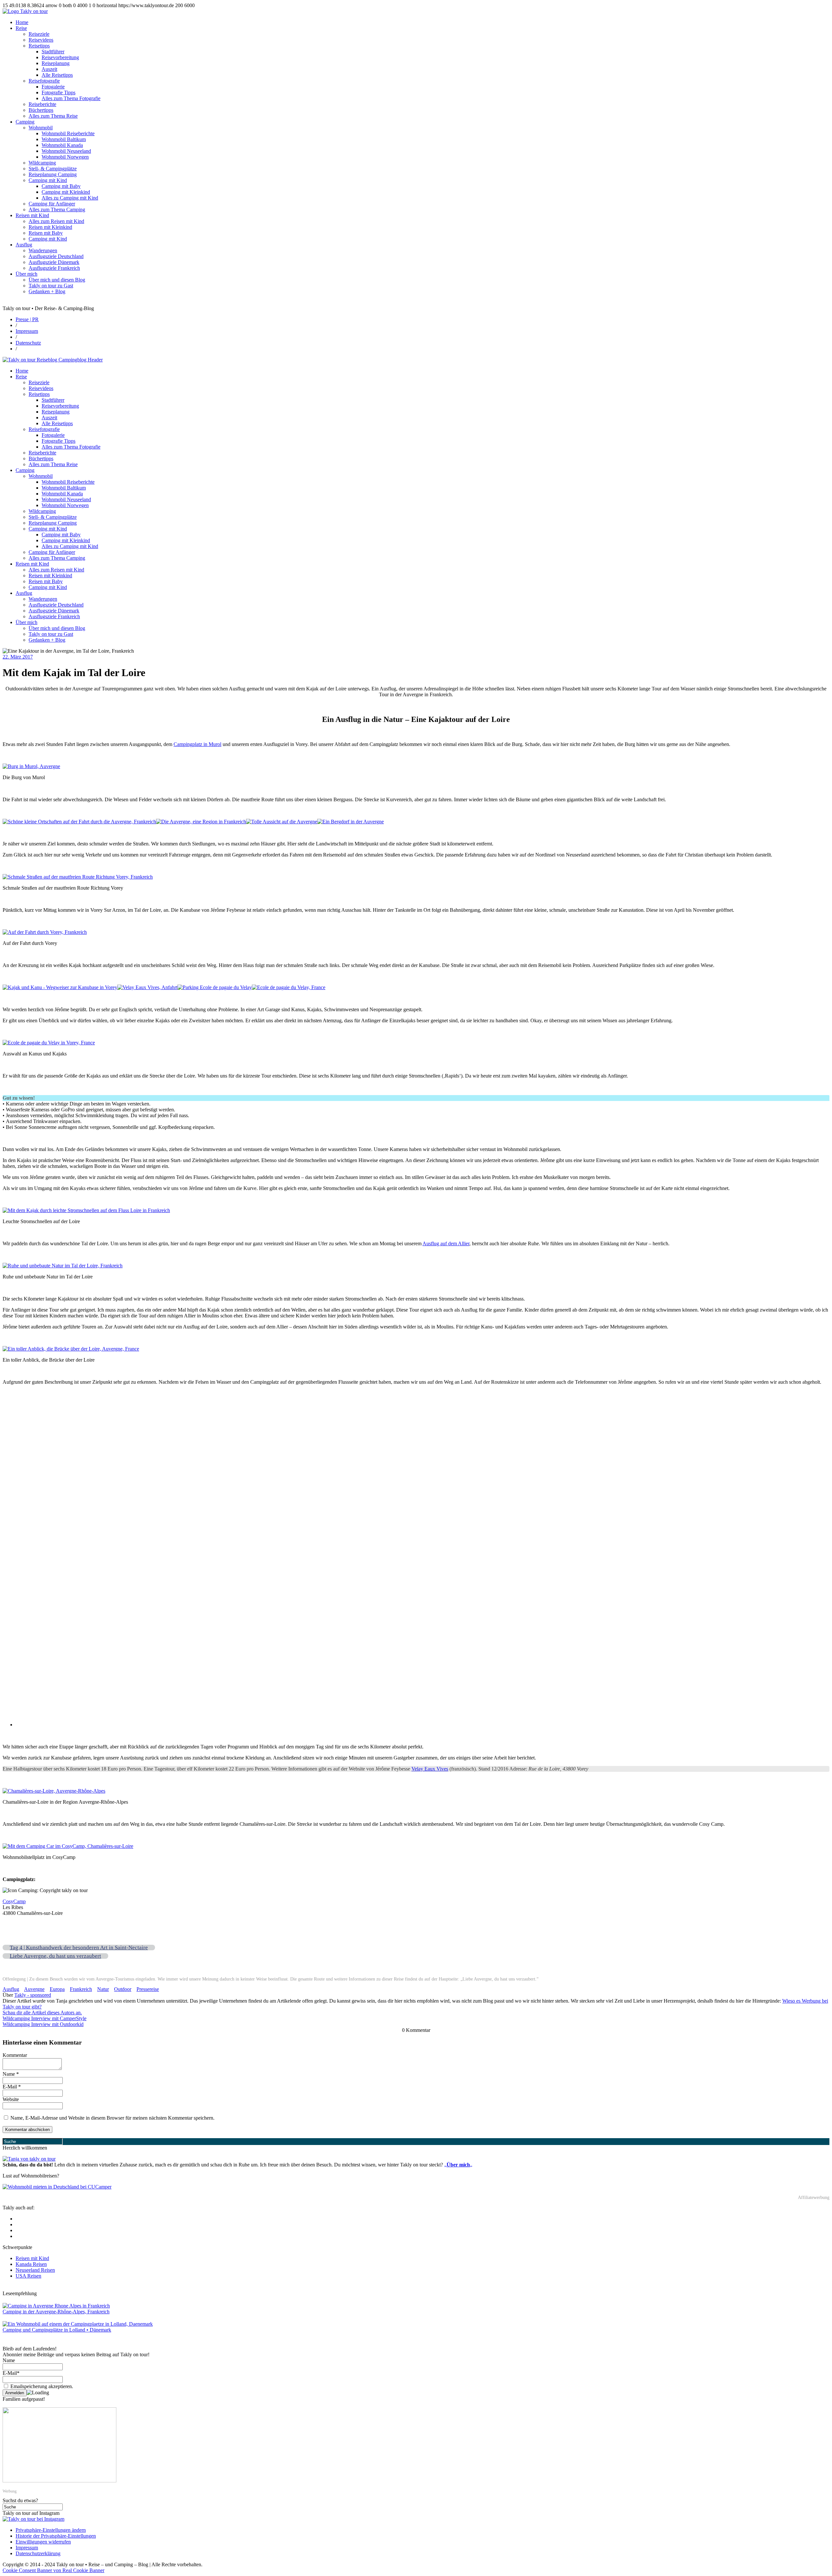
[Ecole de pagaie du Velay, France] (289, 987)
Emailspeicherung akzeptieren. (41, 2386)
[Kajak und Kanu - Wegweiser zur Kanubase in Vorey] (60, 987)
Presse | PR (27, 319)
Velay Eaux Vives (430, 1769)
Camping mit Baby (61, 186)
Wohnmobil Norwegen (65, 157)
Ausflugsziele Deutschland (56, 256)
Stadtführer (53, 52)
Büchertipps (41, 110)
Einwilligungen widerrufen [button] (43, 2542)
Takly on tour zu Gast (51, 286)
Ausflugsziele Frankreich (54, 268)
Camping (25, 122)
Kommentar (15, 2055)
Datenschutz (28, 343)
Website (11, 2099)
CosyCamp (14, 1901)
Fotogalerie (53, 87)
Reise (21, 28)
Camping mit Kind (48, 180)
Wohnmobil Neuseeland (66, 151)
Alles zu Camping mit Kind (70, 198)
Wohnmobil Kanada (62, 145)
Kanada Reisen (31, 2264)
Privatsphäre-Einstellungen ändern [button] (51, 2530)
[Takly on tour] (29, 2159)
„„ (458, 2165)
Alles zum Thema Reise (53, 116)
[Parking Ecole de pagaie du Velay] (215, 987)
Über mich (26, 274)
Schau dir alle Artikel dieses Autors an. (42, 2013)
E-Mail (12, 2087)
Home (22, 22)
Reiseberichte (42, 104)
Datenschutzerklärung (38, 2553)
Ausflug (24, 245)
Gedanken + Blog (47, 291)
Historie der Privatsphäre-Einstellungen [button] (56, 2536)
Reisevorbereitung (60, 57)
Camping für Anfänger (52, 204)
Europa (57, 1989)
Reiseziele (39, 34)
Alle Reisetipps (57, 75)
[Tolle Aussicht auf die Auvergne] (282, 822)
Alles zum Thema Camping (57, 209)
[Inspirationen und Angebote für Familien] (59, 2481)
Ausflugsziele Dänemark (54, 262)
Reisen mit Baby (46, 233)
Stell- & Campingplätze (53, 169)
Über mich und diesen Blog (57, 280)
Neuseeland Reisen (35, 2270)
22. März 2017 (18, 657)
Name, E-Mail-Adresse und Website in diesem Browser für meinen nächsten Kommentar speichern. (112, 2118)
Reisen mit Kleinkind (50, 227)
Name (11, 2074)
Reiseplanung (56, 63)
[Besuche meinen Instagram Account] (33, 2519)
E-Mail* (11, 2373)
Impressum (27, 331)
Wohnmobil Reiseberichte (68, 133)
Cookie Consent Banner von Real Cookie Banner (53, 2570)
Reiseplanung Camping (53, 174)
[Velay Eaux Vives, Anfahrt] (147, 987)
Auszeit (49, 69)
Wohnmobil (41, 128)
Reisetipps (39, 46)
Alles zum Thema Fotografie (71, 98)
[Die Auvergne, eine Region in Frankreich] (201, 822)
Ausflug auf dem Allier (446, 1243)
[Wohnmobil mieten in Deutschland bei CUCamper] (57, 2187)
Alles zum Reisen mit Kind (56, 221)
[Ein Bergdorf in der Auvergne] (351, 822)
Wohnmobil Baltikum (64, 139)
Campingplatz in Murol (197, 744)
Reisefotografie (44, 81)
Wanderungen (43, 250)
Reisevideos (41, 40)
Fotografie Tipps (58, 92)
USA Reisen (28, 2276)
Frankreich (81, 1989)
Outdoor (123, 1989)
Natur (103, 1989)
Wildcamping (42, 163)
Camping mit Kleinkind (66, 192)
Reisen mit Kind (32, 215)
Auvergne (34, 1989)
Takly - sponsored (33, 1995)
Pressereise (148, 1989)
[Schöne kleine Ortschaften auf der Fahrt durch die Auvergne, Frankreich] (79, 822)
